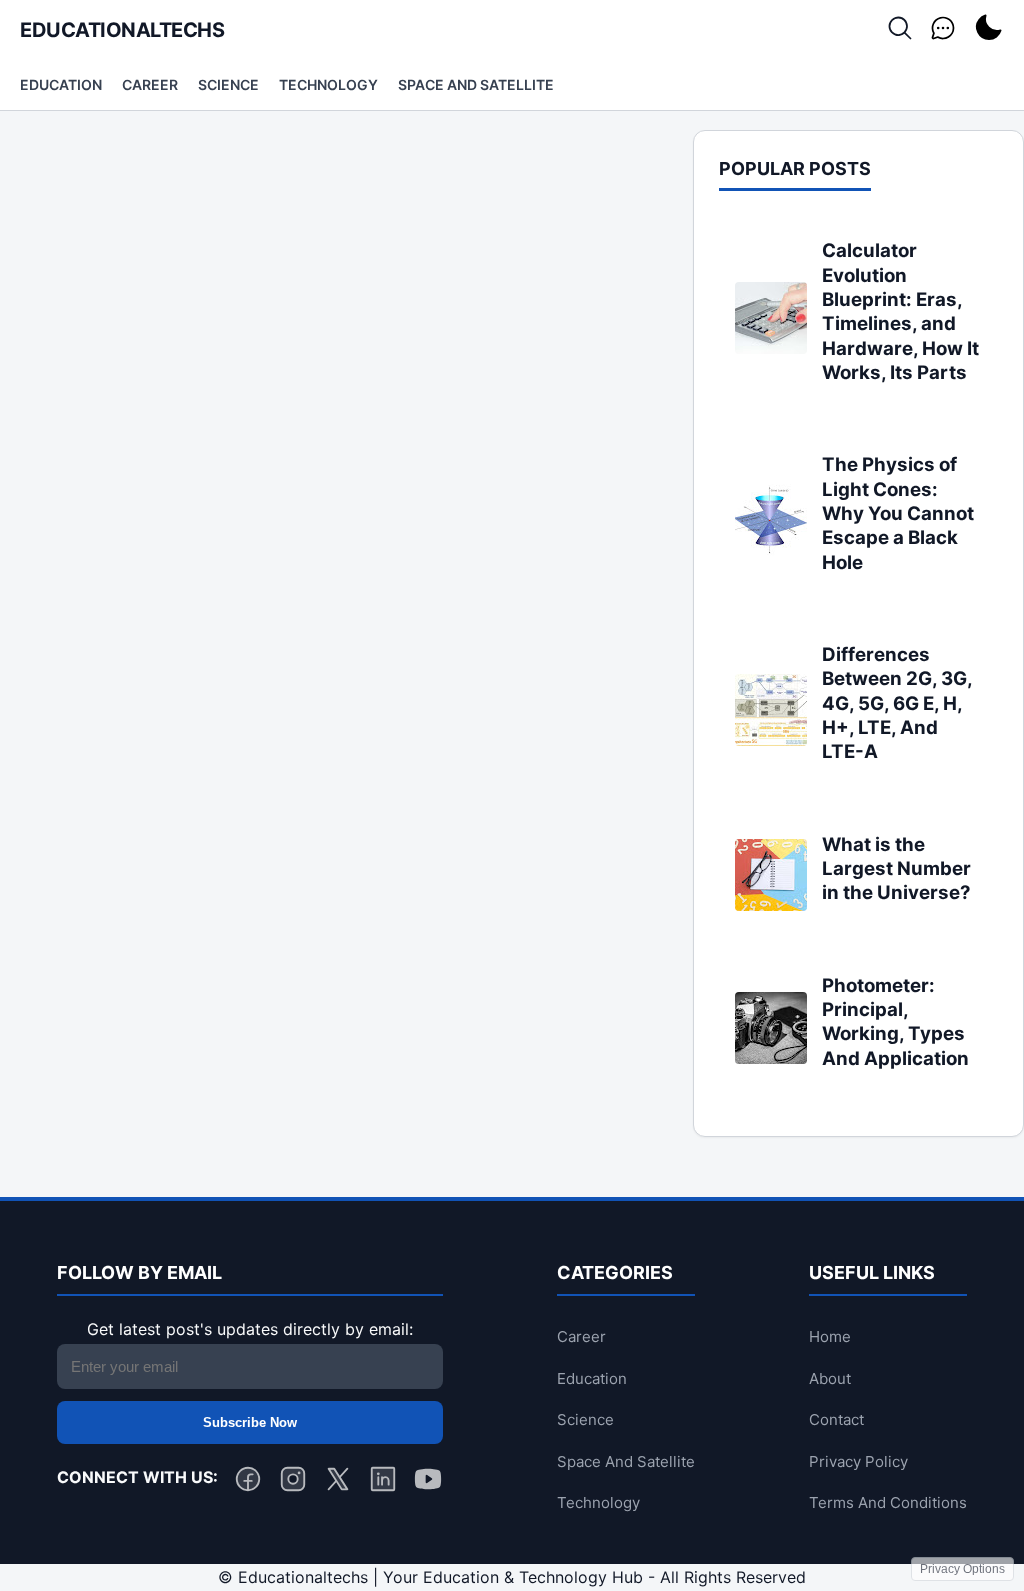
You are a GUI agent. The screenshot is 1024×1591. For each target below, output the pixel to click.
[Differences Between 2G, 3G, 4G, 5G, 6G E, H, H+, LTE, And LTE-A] (771, 740)
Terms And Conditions (888, 1502)
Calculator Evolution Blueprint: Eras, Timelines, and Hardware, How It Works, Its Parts (900, 311)
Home (830, 1336)
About (830, 1378)
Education (61, 84)
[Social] (943, 29)
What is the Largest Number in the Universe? (896, 869)
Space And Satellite (476, 84)
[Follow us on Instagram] (293, 1483)
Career (150, 84)
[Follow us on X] (338, 1483)
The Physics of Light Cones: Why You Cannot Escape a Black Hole (898, 513)
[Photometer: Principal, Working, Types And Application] (771, 1058)
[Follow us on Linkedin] (383, 1483)
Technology (328, 84)
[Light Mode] (988, 29)
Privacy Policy (858, 1461)
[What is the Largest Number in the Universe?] (771, 905)
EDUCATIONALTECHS (122, 30)
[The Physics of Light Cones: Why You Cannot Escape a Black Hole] (771, 550)
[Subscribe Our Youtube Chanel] (428, 1483)
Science (228, 84)
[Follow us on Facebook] (248, 1483)
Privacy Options (962, 1569)
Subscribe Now (250, 1422)
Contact (836, 1419)
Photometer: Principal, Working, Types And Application (895, 1022)
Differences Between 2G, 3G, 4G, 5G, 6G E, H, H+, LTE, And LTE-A (897, 703)
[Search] (900, 29)
